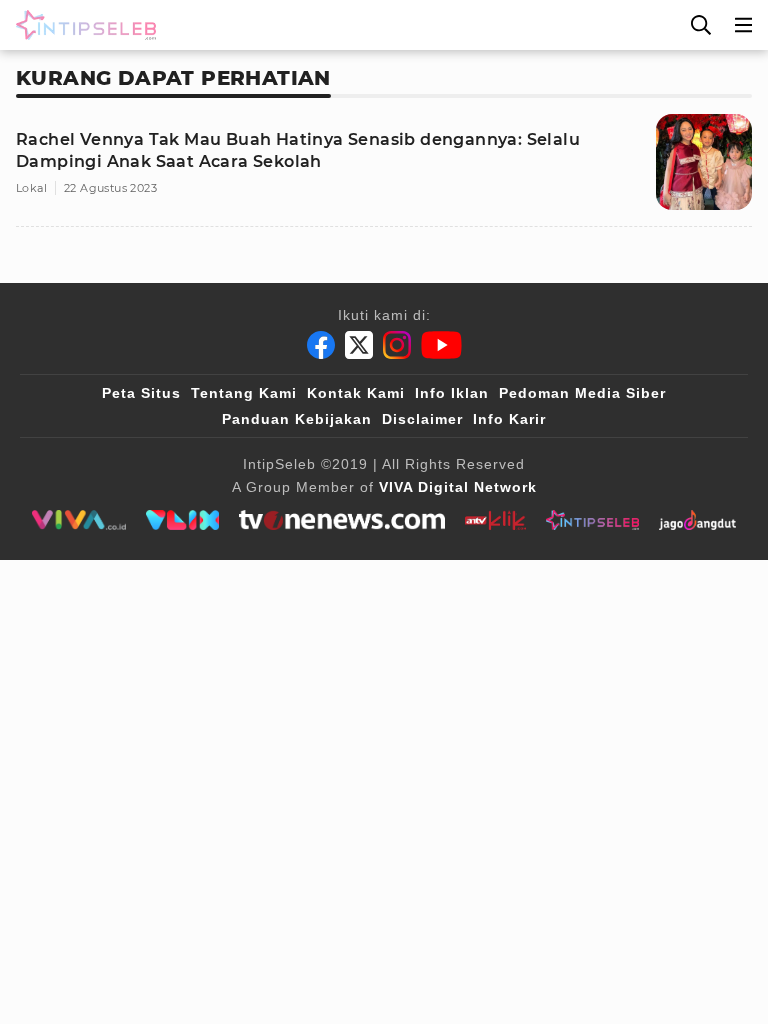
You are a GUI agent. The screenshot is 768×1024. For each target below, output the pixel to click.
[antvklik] (495, 520)
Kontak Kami (356, 393)
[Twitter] (359, 345)
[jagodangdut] (697, 520)
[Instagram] (397, 345)
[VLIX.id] (183, 520)
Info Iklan (452, 393)
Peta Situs (141, 393)
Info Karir (509, 419)
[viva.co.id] (78, 520)
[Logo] (82, 25)
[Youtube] (441, 345)
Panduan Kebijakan (297, 419)
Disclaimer (422, 419)
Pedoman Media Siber (582, 393)
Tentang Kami (244, 393)
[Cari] (701, 25)
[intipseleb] (592, 520)
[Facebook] (321, 345)
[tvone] (341, 520)
